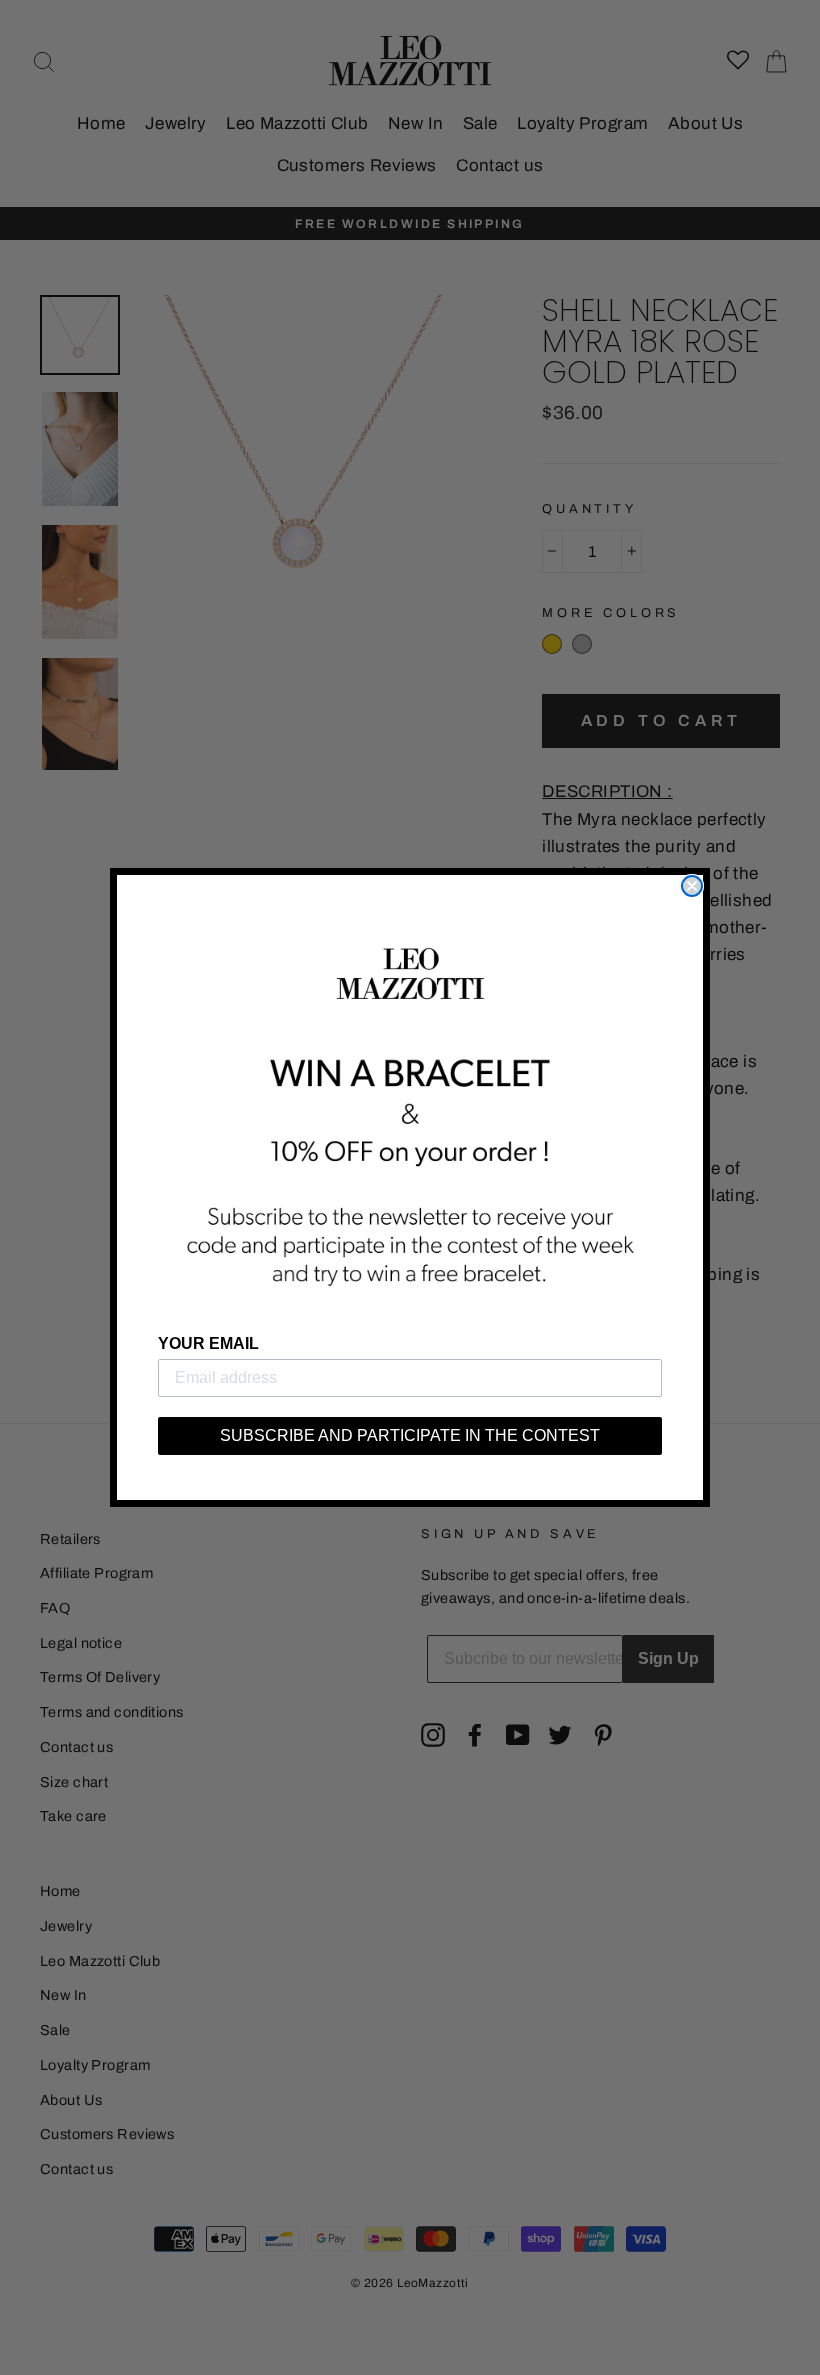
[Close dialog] (692, 886)
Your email (208, 1343)
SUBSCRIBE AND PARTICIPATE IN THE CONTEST (410, 1435)
